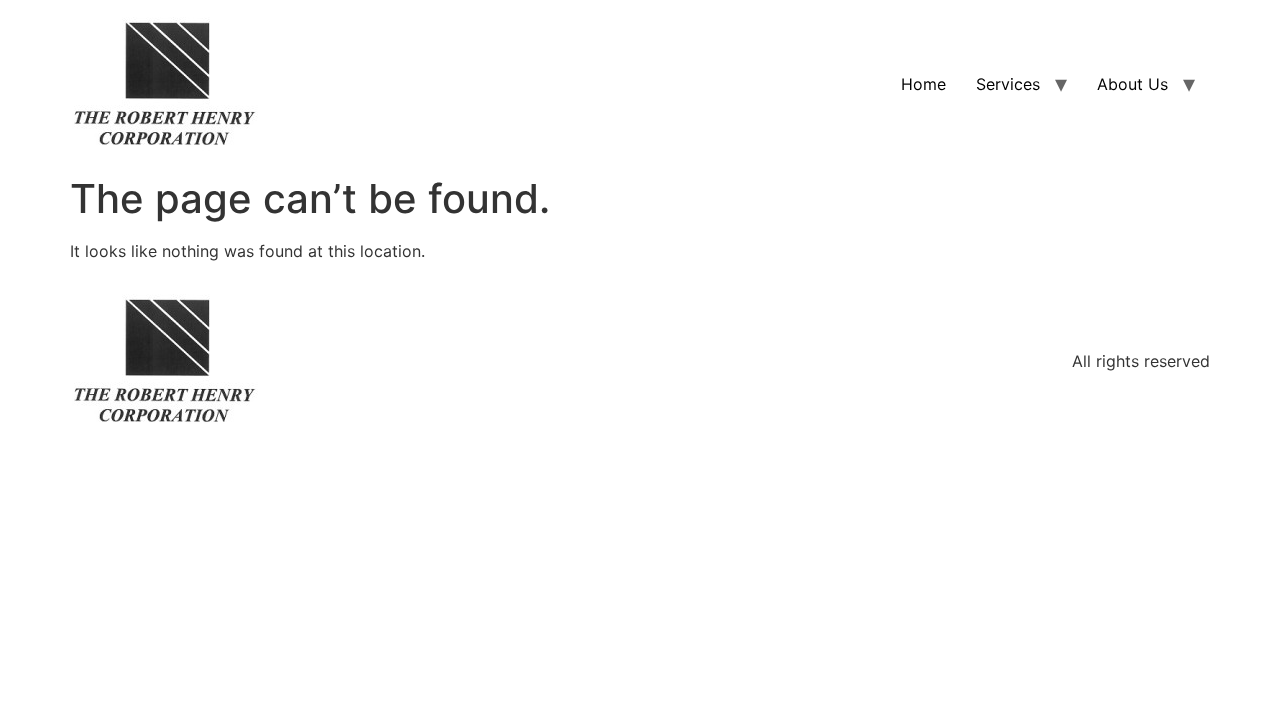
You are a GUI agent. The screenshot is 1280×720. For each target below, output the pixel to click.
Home (923, 84)
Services (1008, 84)
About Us (1132, 84)
